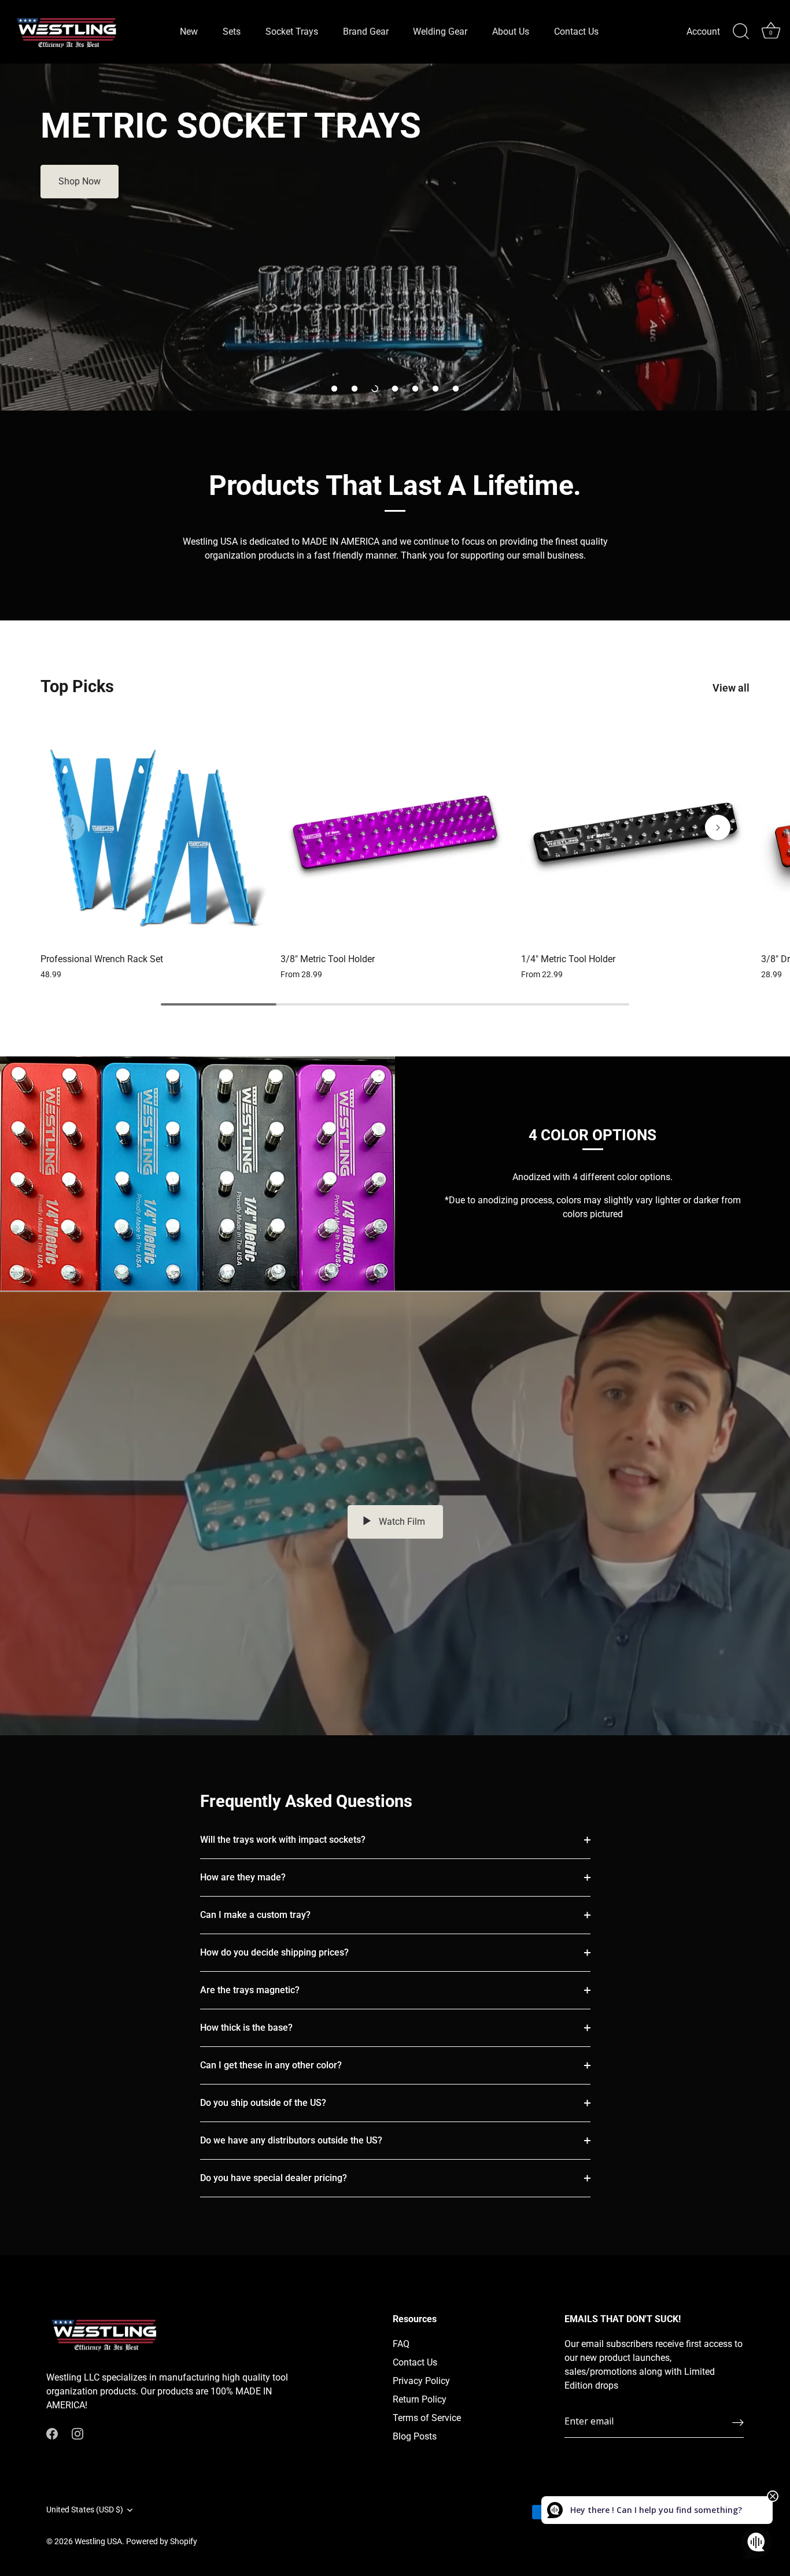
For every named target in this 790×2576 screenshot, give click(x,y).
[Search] (741, 32)
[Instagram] (77, 2433)
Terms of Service (427, 2418)
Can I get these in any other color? (271, 2065)
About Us (511, 32)
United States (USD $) (85, 2510)
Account (703, 32)
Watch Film (401, 1522)
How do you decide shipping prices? (274, 1952)
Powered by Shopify (162, 2541)
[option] (395, 237)
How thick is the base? (246, 2028)
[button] (334, 389)
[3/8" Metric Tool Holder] (395, 832)
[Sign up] (738, 2422)
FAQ (401, 2344)
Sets (232, 32)
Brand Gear (366, 32)
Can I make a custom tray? (255, 1915)
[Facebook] (52, 2433)
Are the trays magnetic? (250, 1990)
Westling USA (98, 2541)
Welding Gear (440, 32)
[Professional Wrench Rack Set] (155, 832)
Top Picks (77, 686)
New (189, 32)
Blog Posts (415, 2436)
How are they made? (243, 1877)
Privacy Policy (421, 2381)
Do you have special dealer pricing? (274, 2178)
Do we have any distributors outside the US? (291, 2140)
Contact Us (576, 32)
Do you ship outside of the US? (263, 2103)
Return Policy (420, 2399)
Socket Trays (292, 32)
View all (731, 688)
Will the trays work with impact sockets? (283, 1840)
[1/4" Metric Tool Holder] (635, 832)
